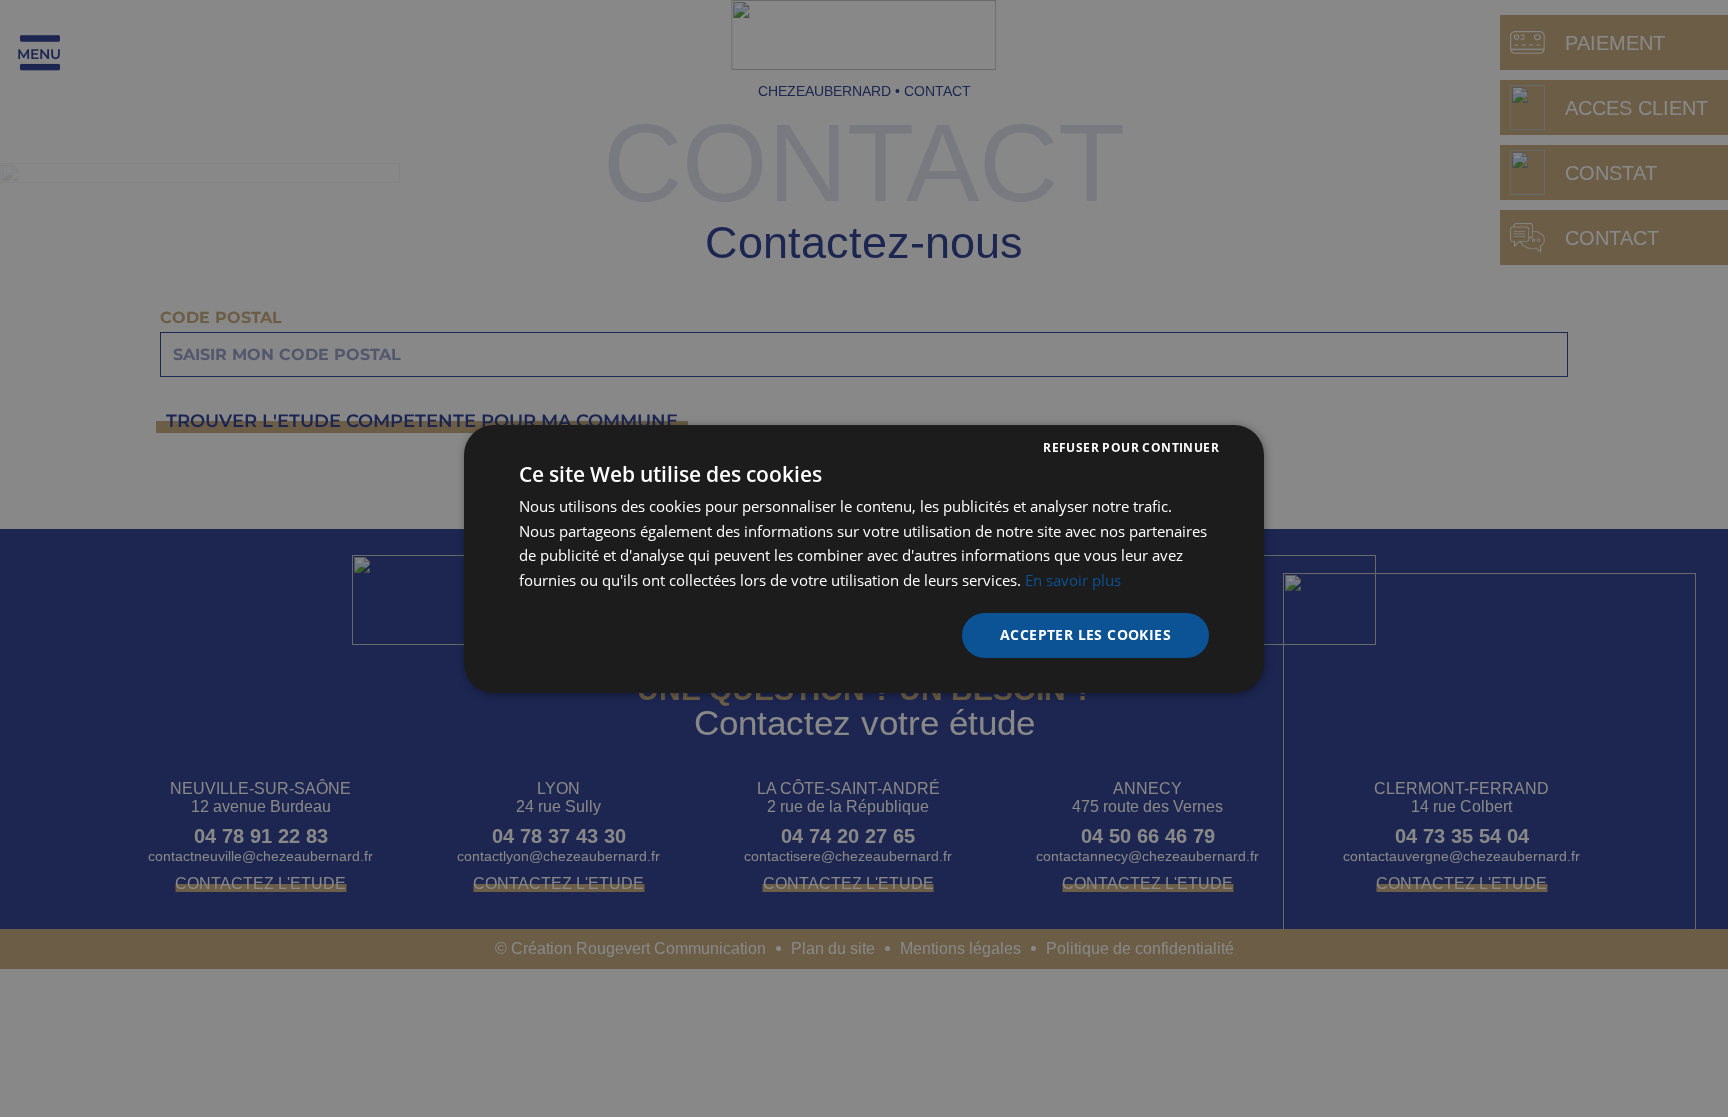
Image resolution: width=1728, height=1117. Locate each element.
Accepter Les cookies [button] (1085, 634)
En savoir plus (1073, 580)
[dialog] (864, 558)
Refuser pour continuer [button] (1131, 446)
